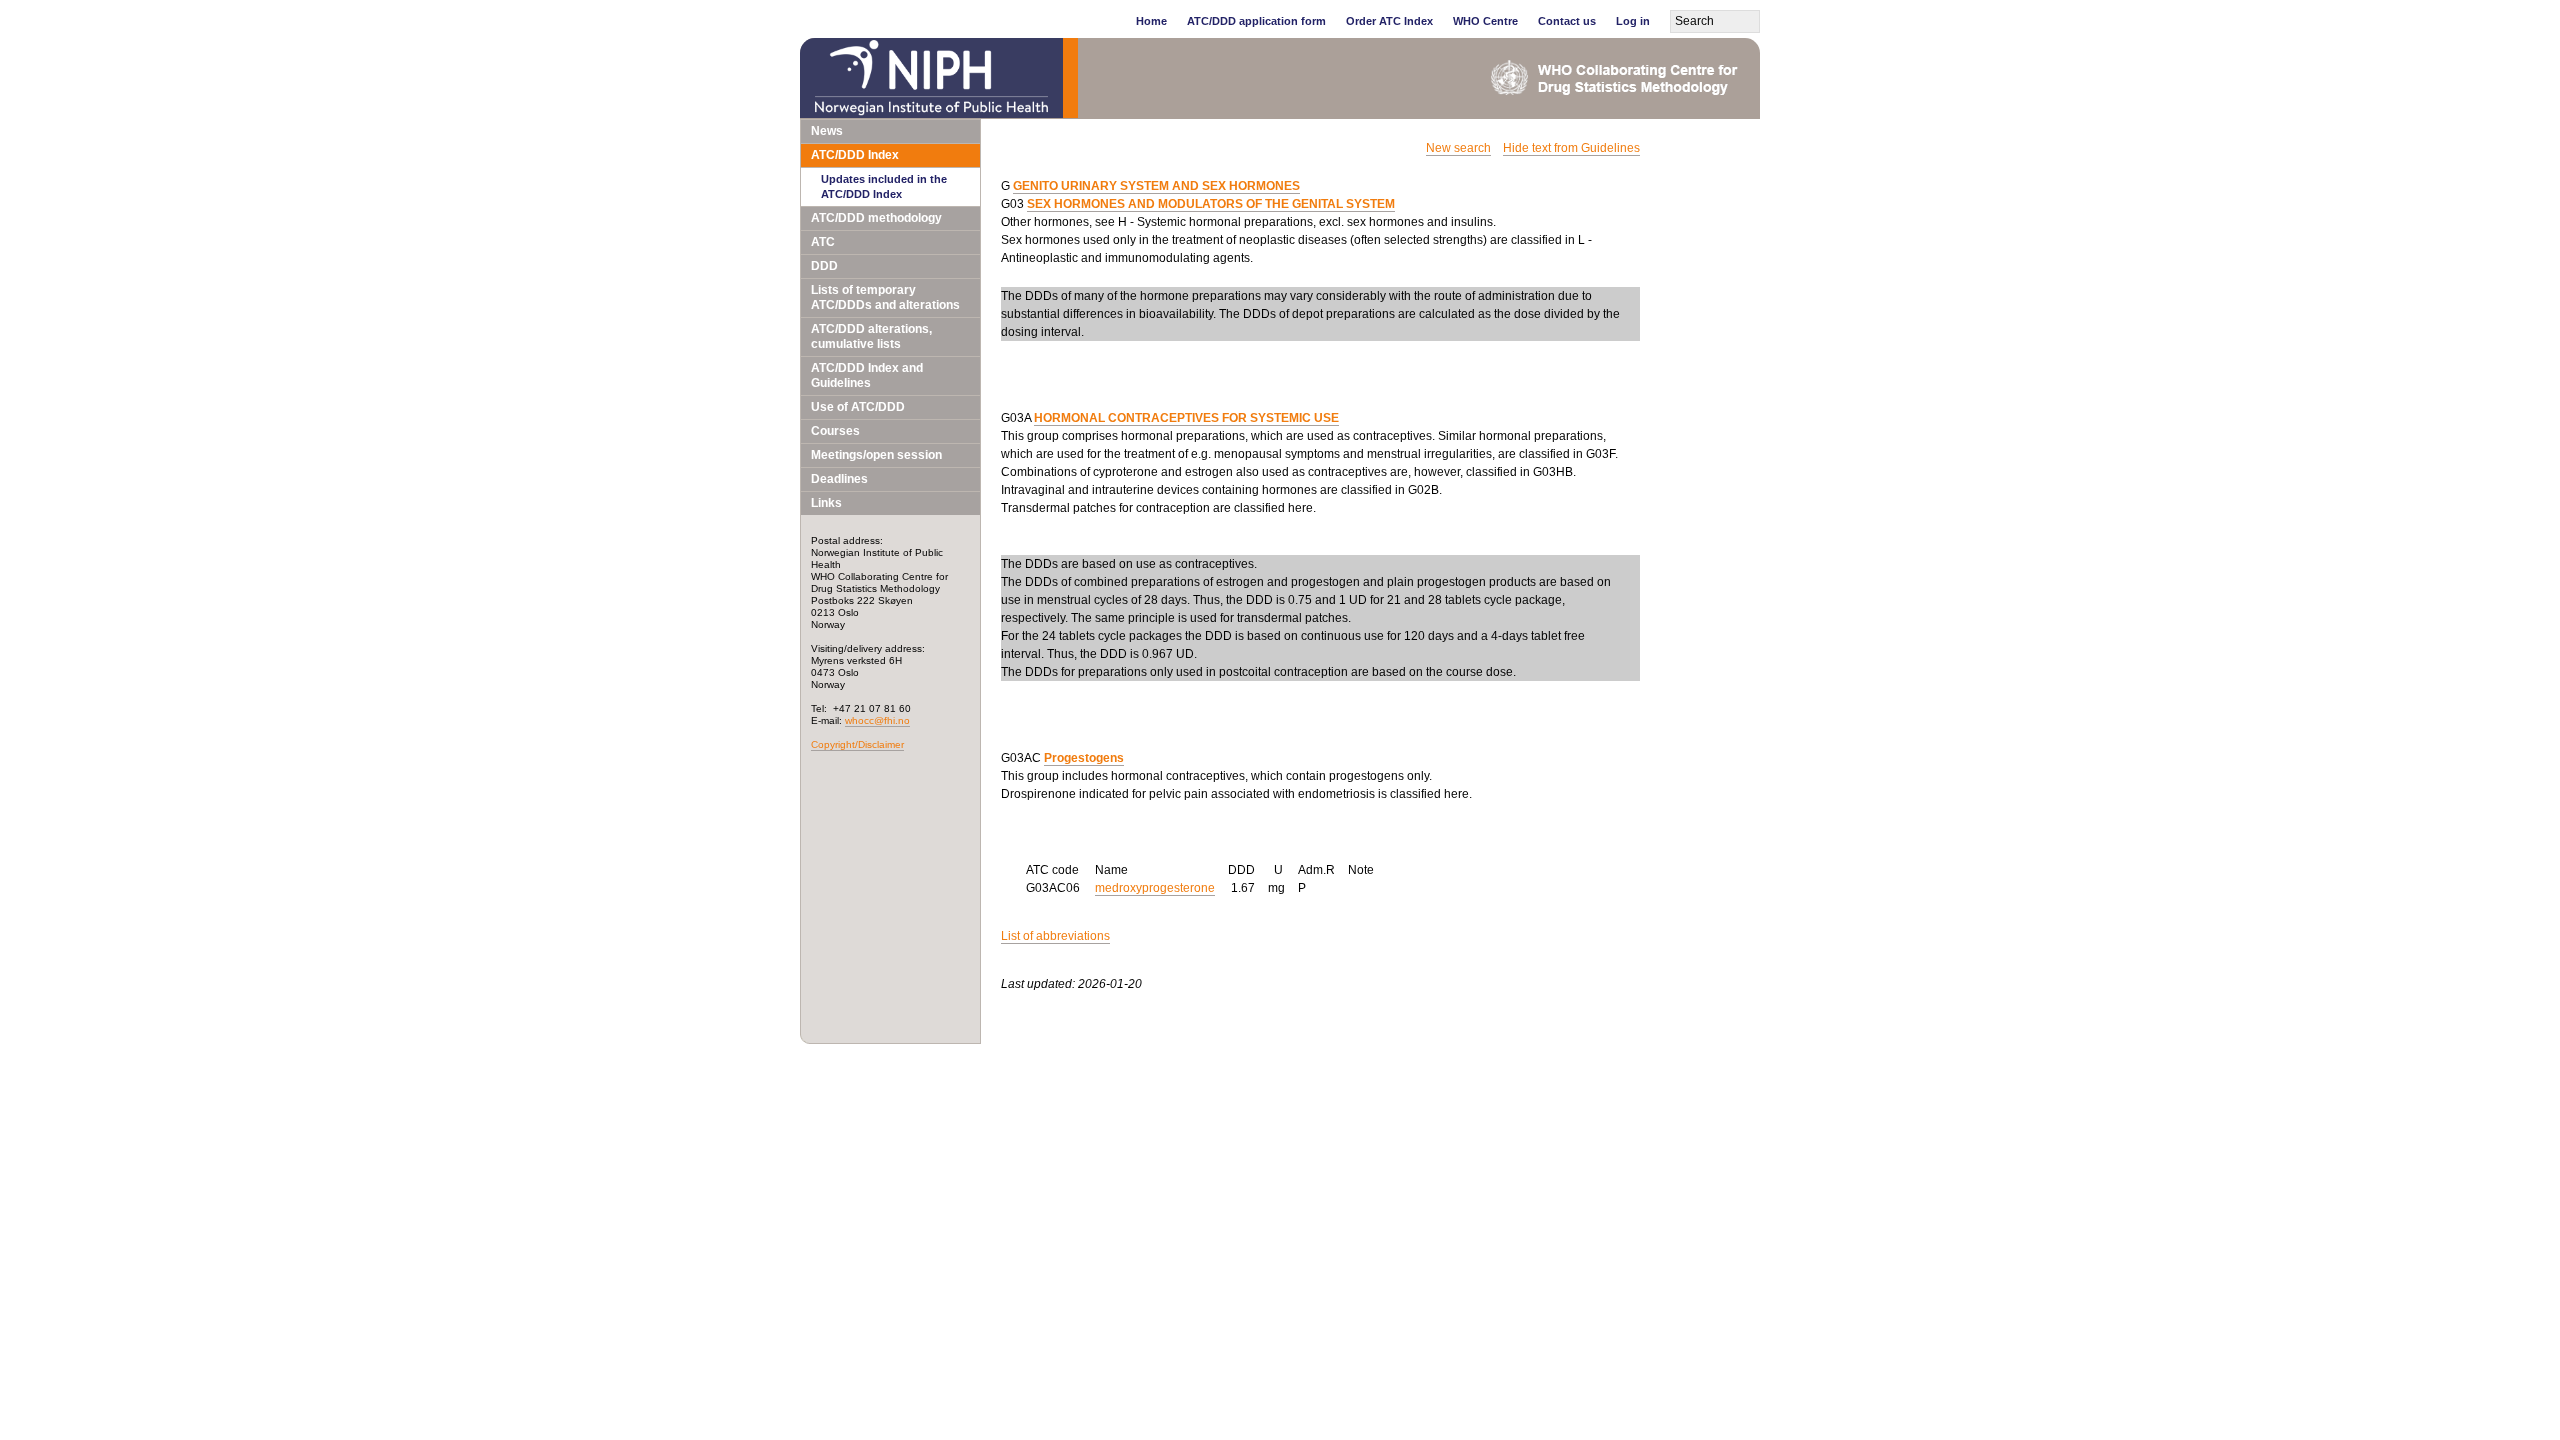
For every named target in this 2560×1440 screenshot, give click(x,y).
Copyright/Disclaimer (857, 744)
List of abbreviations (1055, 936)
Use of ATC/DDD (858, 407)
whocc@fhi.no (877, 720)
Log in (1633, 21)
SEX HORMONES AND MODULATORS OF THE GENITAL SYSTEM (1211, 204)
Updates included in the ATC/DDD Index (884, 186)
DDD (824, 266)
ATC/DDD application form (1256, 21)
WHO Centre (1485, 21)
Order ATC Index (1389, 21)
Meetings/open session (876, 455)
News (827, 131)
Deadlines (839, 479)
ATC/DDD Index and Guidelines (867, 375)
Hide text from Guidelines (1571, 148)
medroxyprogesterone (1155, 888)
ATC (823, 242)
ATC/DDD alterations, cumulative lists (871, 336)
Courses (835, 431)
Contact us (1567, 21)
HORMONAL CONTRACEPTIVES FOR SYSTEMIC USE (1186, 418)
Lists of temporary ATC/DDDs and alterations (885, 297)
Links (826, 503)
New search (1458, 148)
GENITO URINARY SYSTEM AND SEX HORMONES (1156, 186)
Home (1151, 21)
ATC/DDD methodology (876, 218)
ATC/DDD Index (855, 155)
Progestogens (1084, 758)
